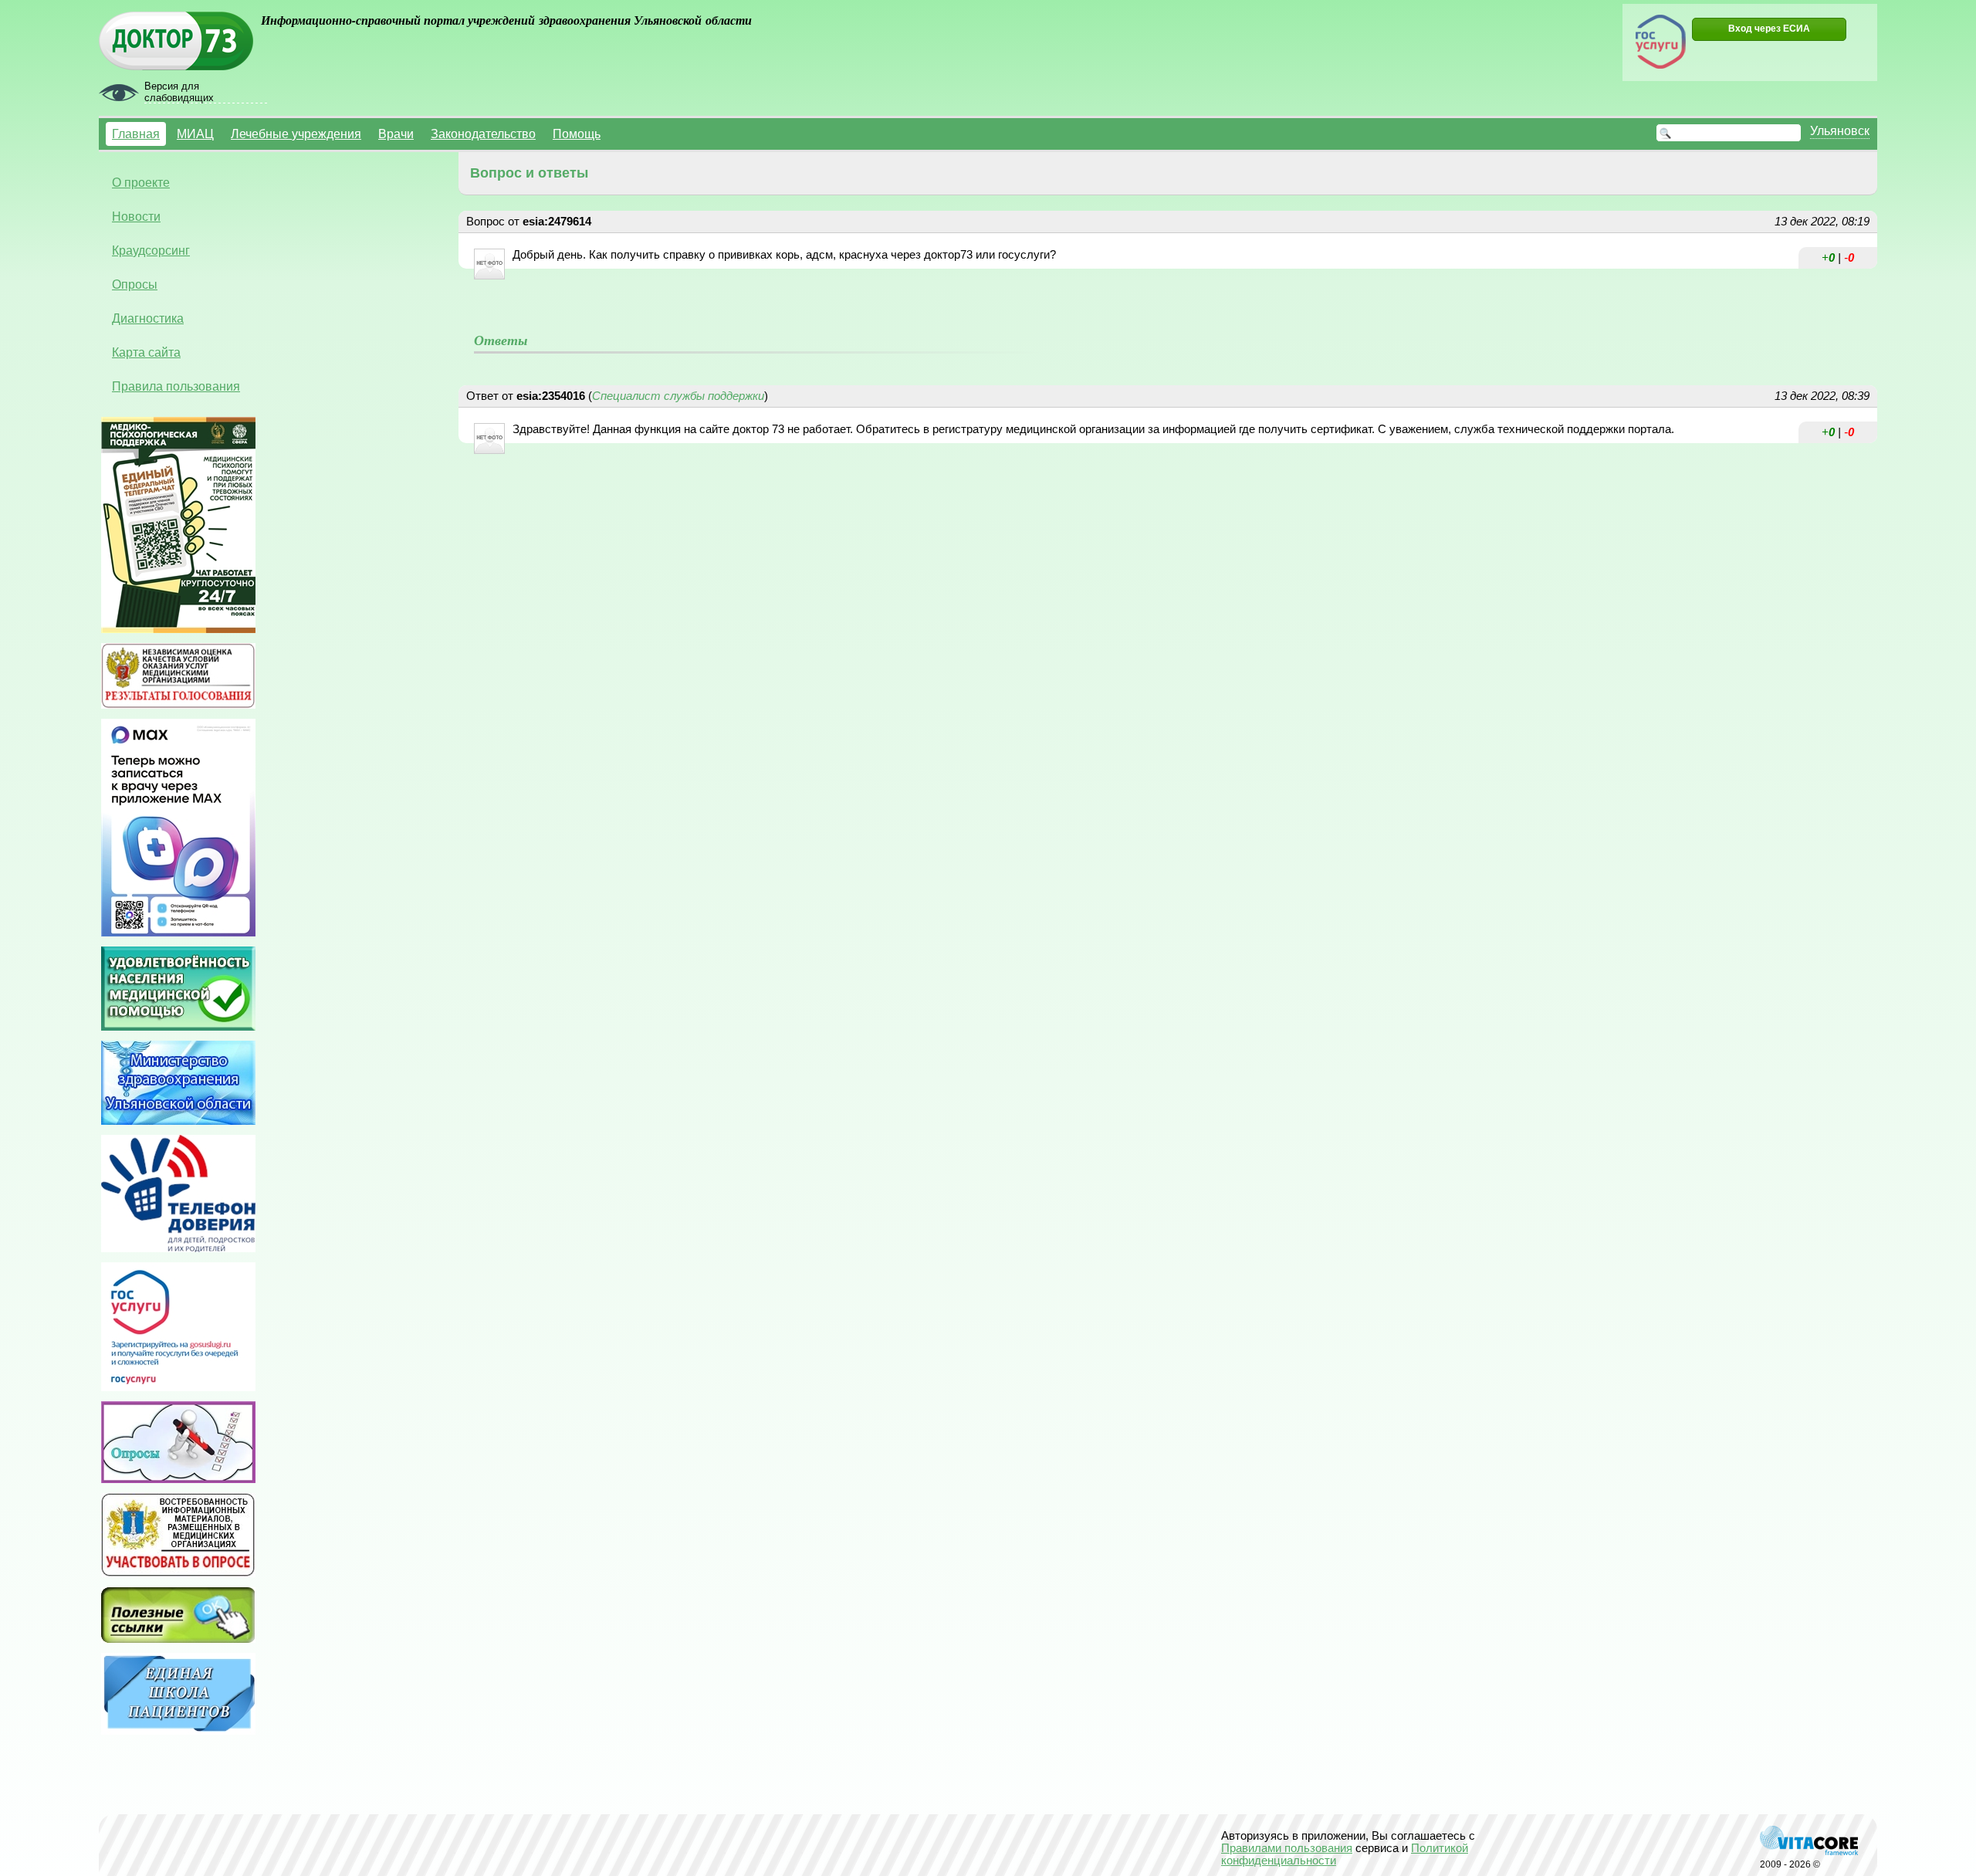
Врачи (396, 134)
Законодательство (483, 134)
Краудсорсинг (151, 250)
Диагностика (148, 318)
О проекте (141, 182)
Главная (136, 134)
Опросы (135, 284)
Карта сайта (146, 352)
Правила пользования (176, 386)
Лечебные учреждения (296, 134)
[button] (1769, 29)
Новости (136, 216)
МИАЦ (195, 134)
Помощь (577, 134)
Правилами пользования (1287, 1848)
